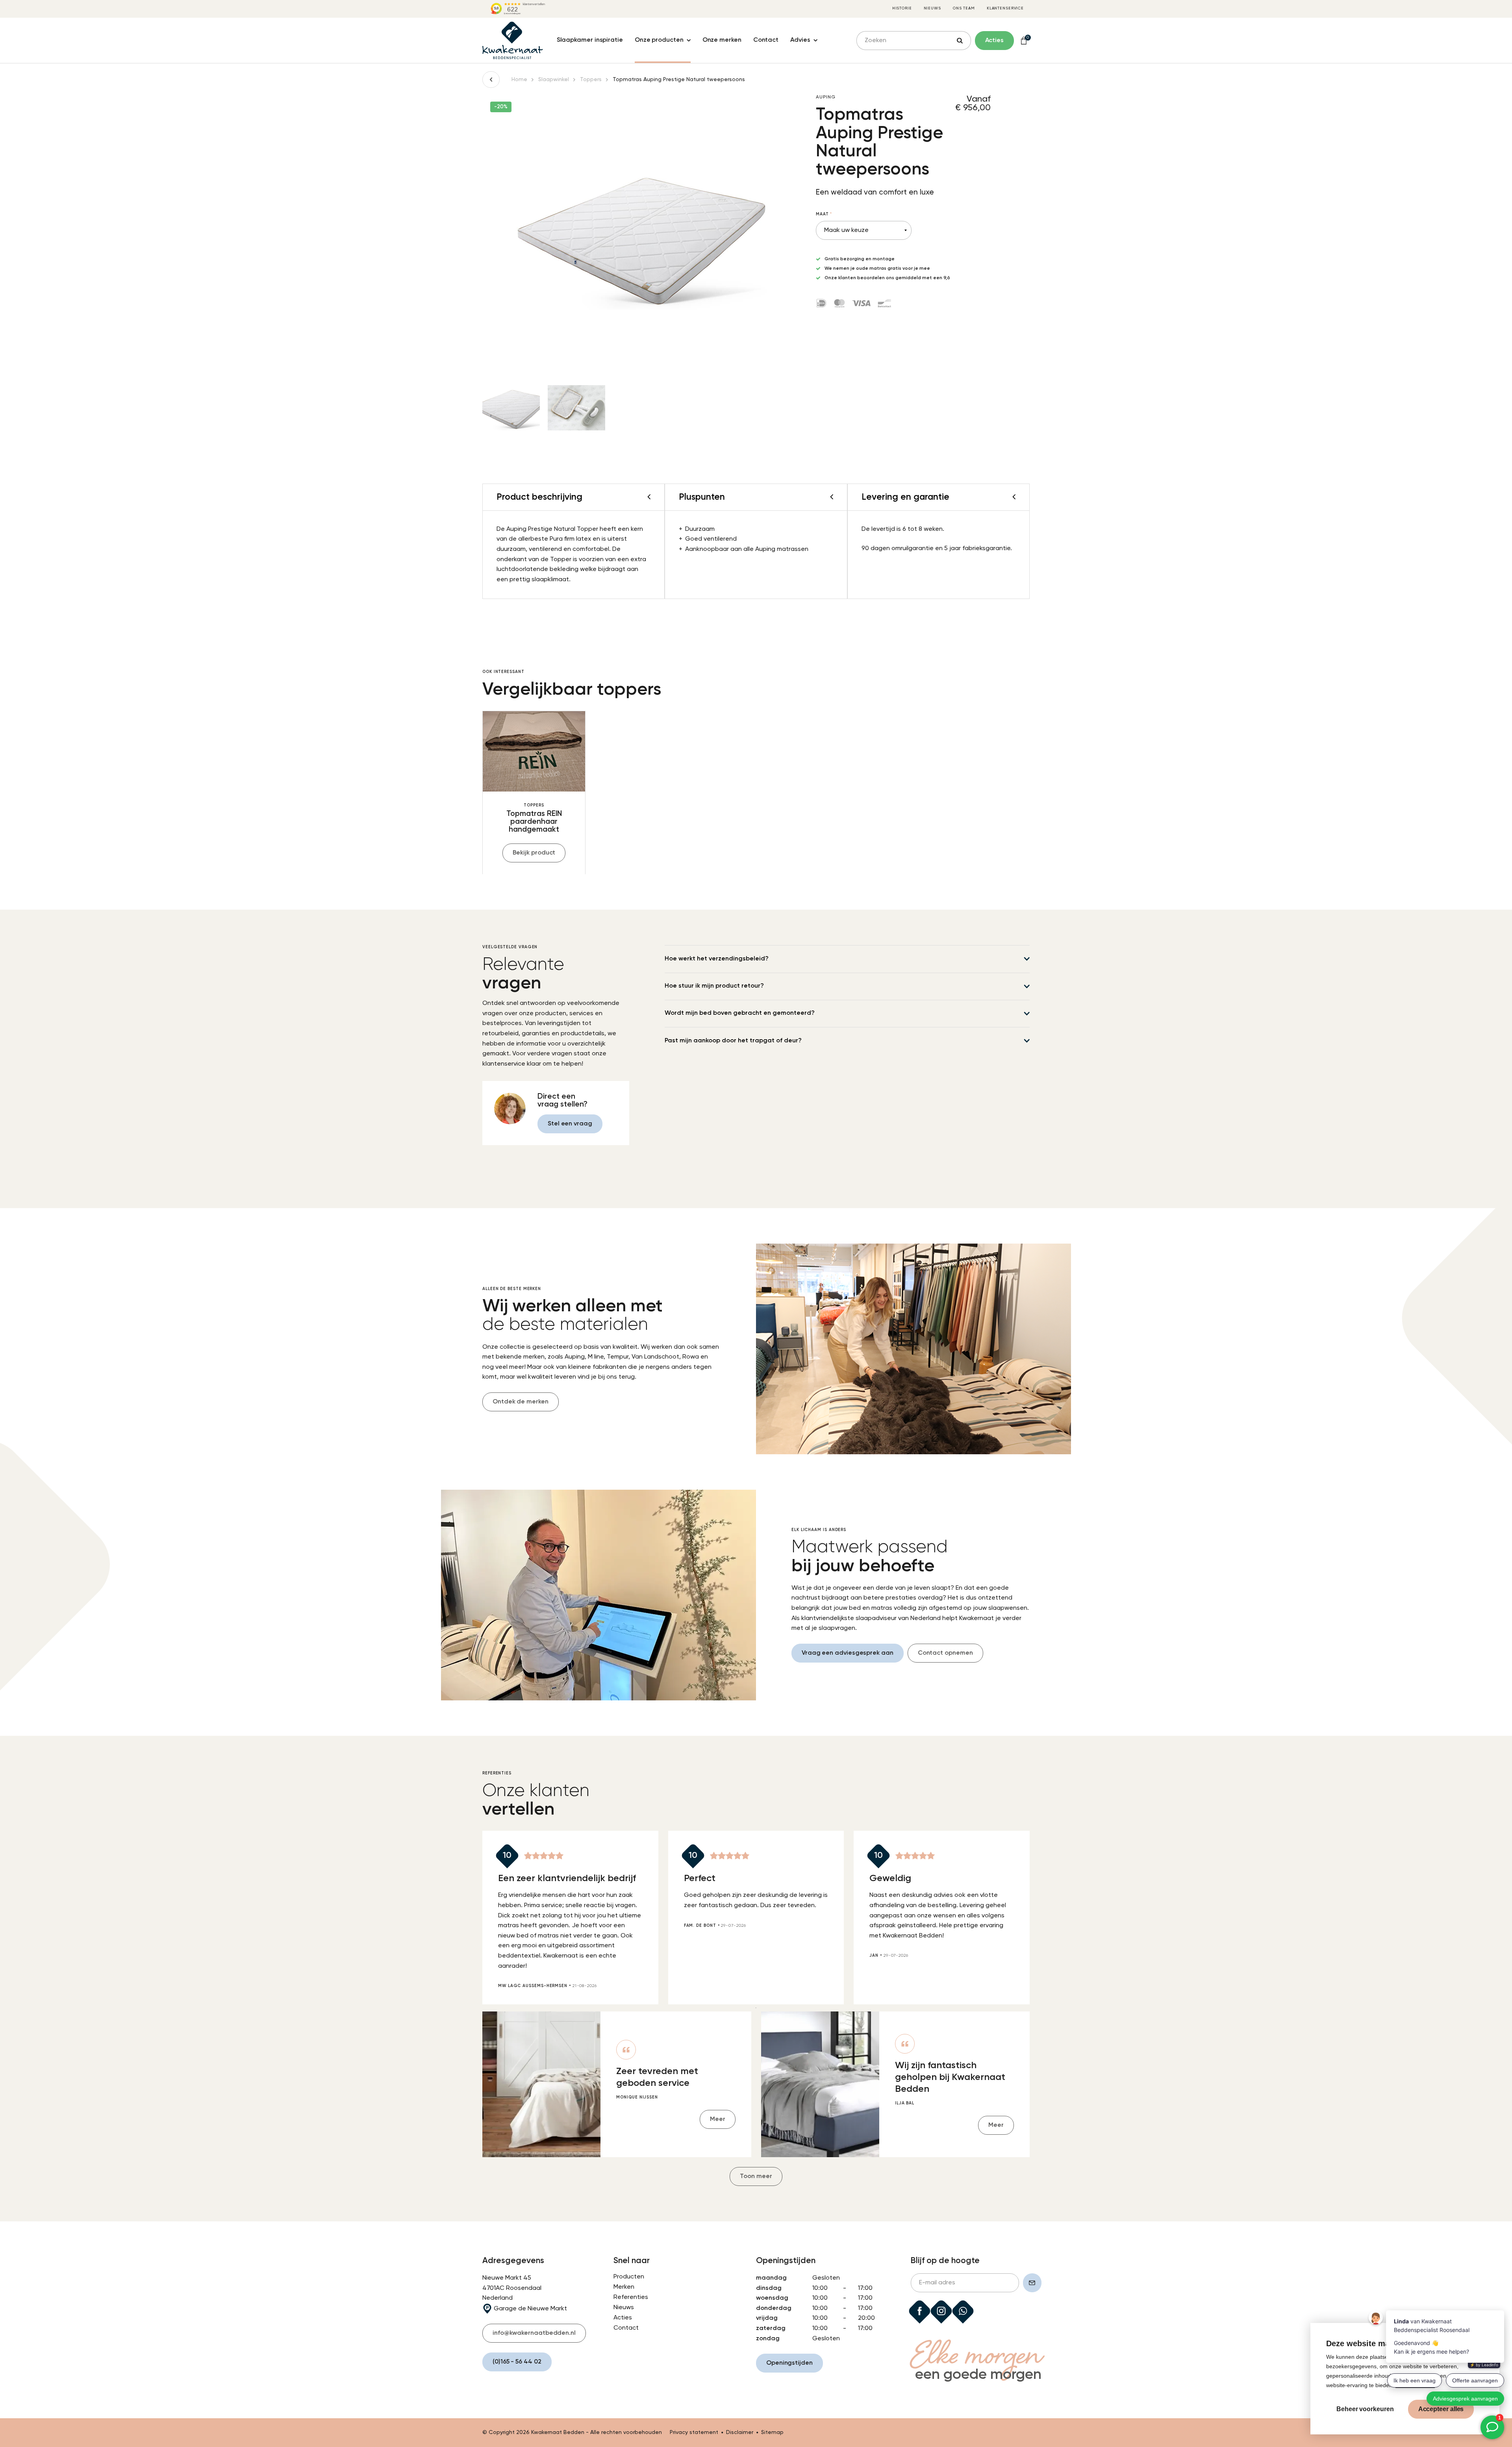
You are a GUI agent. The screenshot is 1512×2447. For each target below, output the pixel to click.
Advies (800, 40)
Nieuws (932, 8)
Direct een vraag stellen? (562, 1100)
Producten (629, 2277)
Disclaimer (740, 2432)
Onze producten (659, 40)
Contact (766, 40)
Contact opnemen (945, 1653)
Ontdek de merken (521, 1402)
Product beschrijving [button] (539, 497)
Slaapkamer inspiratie (590, 40)
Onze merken (722, 40)
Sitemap (772, 2432)
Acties (623, 2318)
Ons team (964, 8)
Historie (902, 8)
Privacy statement (694, 2432)
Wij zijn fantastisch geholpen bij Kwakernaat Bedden (950, 2077)
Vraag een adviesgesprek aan (848, 1653)
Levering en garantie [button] (905, 497)
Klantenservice (1005, 8)
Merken (624, 2287)
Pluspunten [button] (702, 497)
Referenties (631, 2297)
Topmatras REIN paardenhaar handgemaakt (534, 822)
